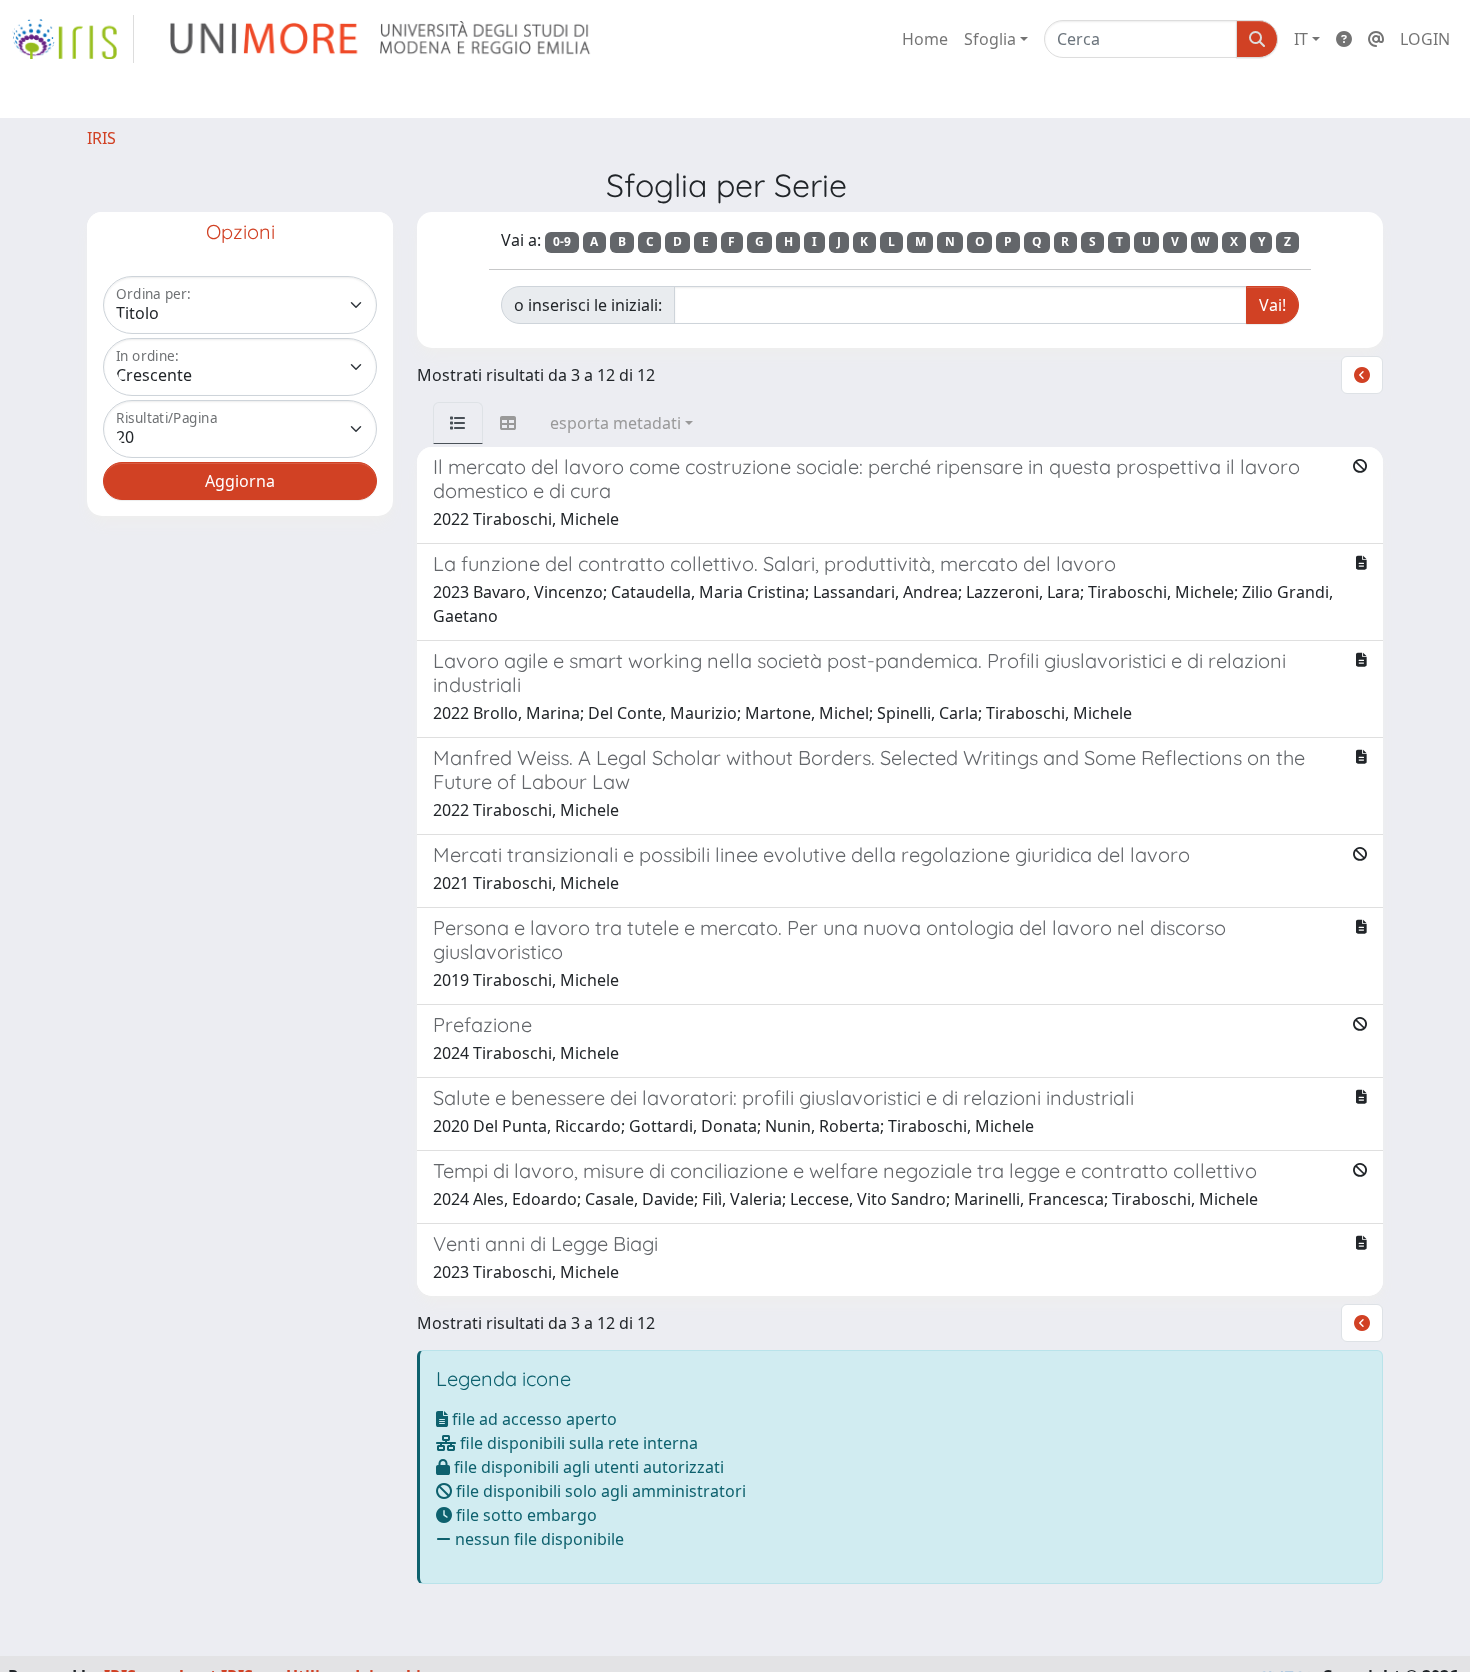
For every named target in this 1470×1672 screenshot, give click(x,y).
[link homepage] (73, 39)
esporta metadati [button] (615, 423)
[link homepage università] (381, 39)
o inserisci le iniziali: (588, 305)
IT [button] (1301, 39)
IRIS (101, 138)
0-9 (562, 241)
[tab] (458, 423)
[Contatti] (1376, 39)
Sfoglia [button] (990, 39)
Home (925, 39)
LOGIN (1425, 39)
